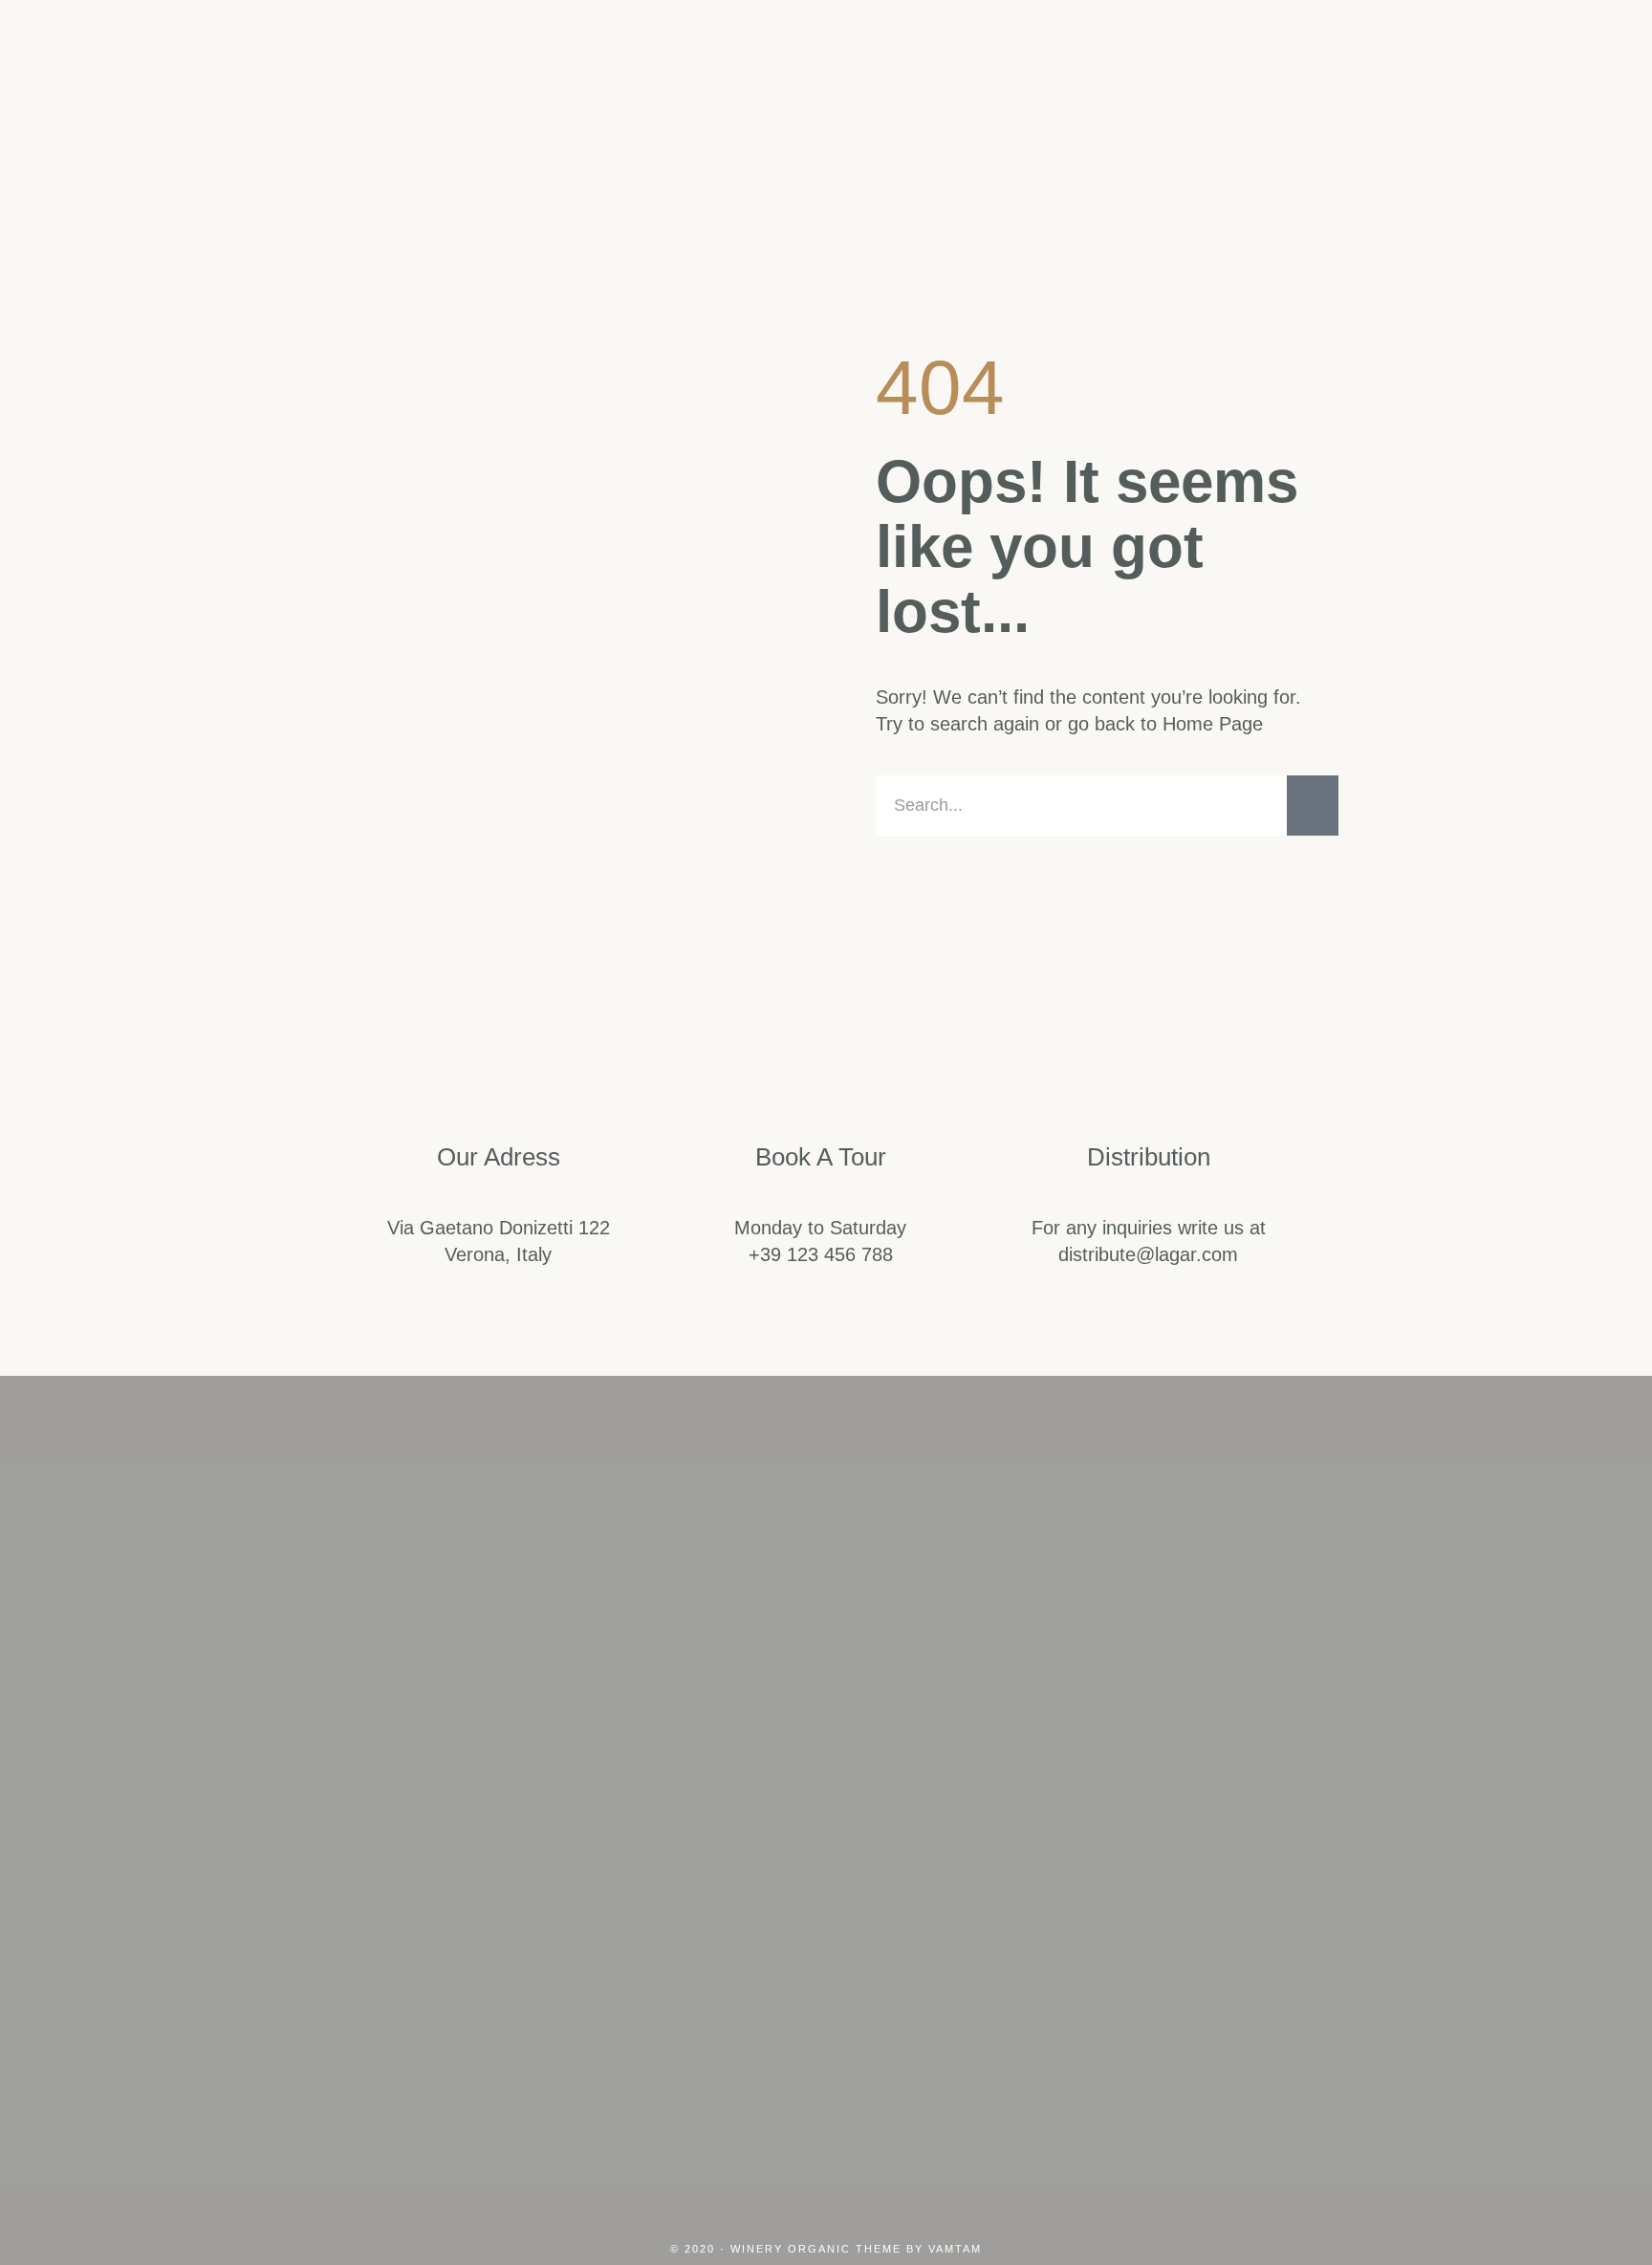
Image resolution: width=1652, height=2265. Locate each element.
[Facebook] (826, 1930)
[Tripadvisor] (918, 1930)
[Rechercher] (1313, 806)
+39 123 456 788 (821, 1254)
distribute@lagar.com (1148, 1254)
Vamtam (955, 2249)
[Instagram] (734, 1930)
